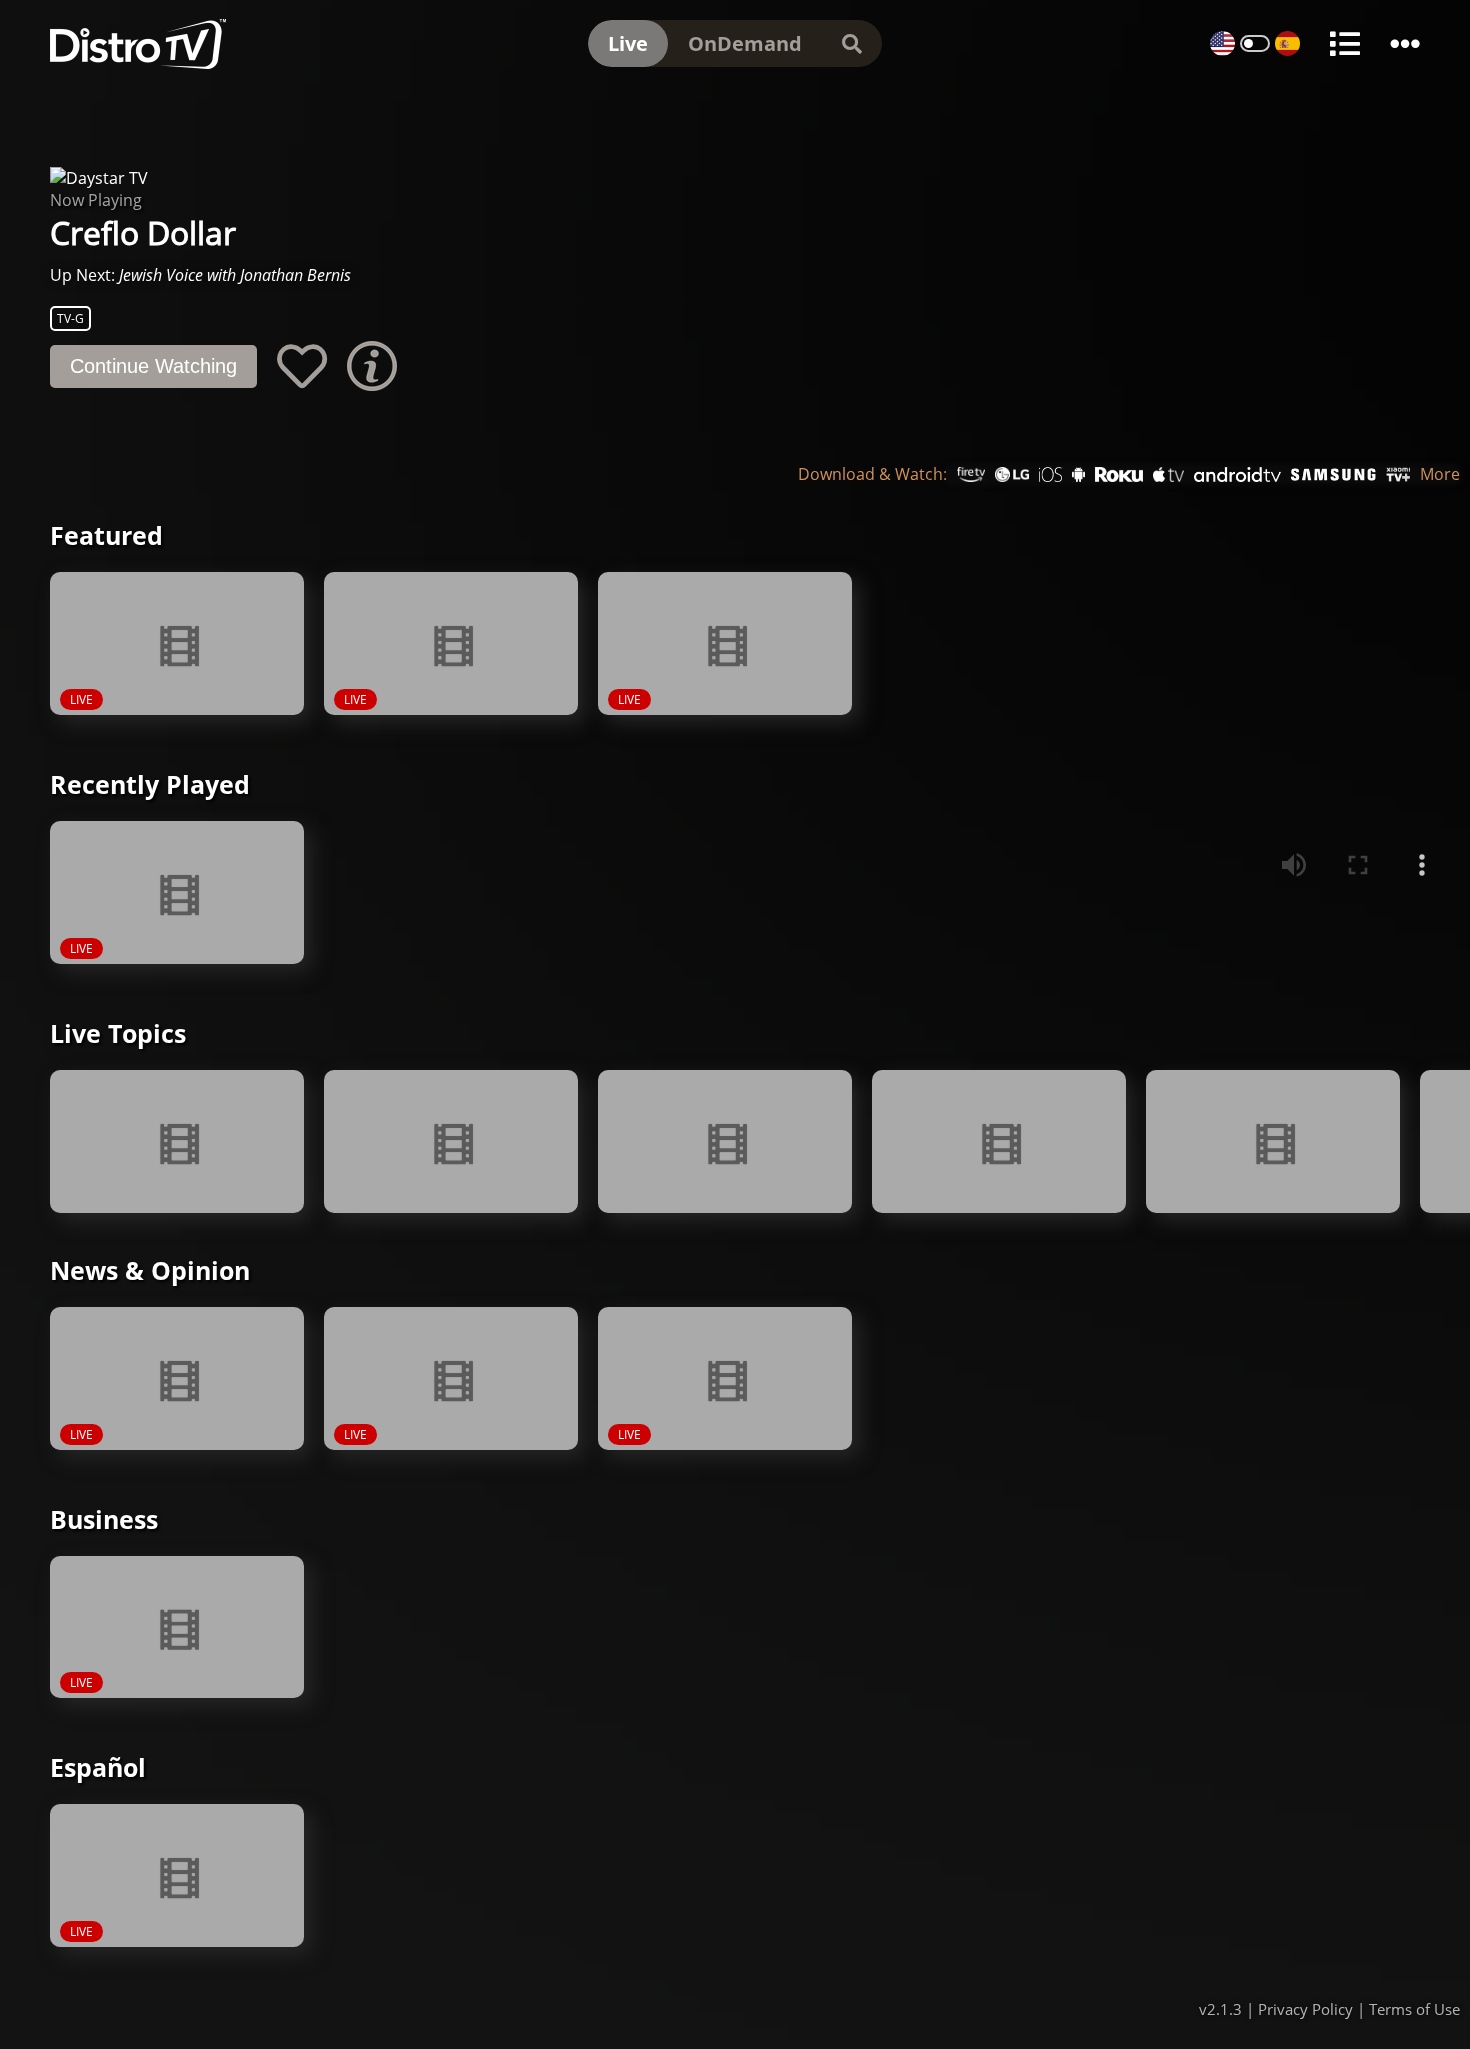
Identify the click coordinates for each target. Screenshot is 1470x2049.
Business (104, 1519)
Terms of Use (1414, 2009)
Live (628, 43)
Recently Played (150, 784)
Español (98, 1767)
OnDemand (745, 43)
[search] (852, 43)
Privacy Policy (1305, 2009)
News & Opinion (150, 1270)
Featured (106, 535)
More (1440, 474)
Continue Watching (153, 366)
